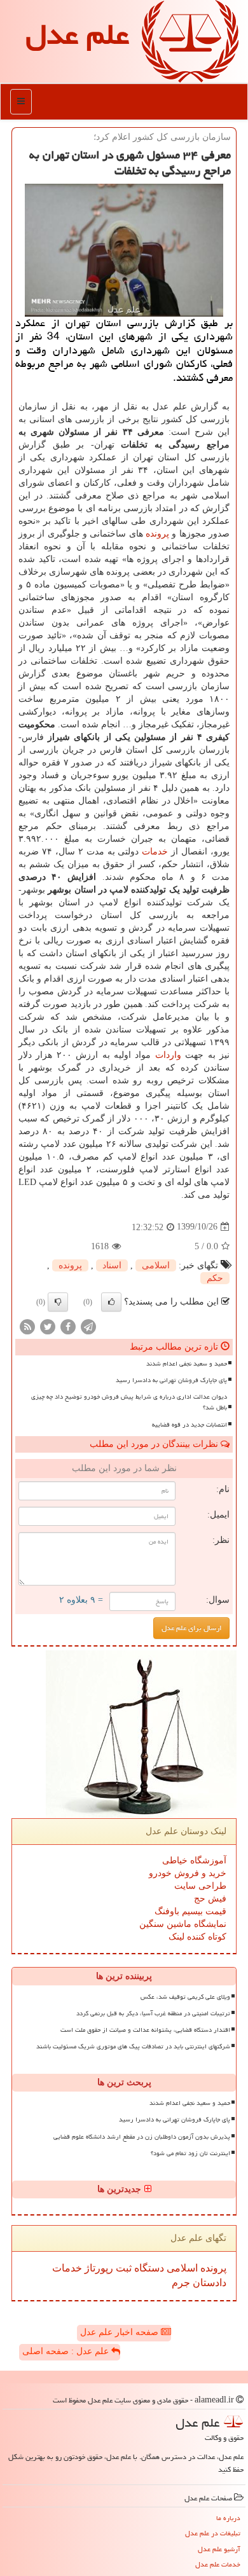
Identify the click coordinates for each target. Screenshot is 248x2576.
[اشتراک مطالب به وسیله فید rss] (27, 1326)
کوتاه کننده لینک (197, 1937)
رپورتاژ (98, 2268)
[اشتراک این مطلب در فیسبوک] (68, 1326)
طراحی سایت (200, 1886)
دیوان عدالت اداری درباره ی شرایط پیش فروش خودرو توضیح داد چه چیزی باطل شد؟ (129, 1402)
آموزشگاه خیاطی (194, 1860)
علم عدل (77, 34)
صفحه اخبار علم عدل (121, 2332)
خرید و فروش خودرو (188, 1873)
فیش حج (210, 1899)
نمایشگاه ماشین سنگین (183, 1924)
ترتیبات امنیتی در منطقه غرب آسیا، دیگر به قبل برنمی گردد (153, 2013)
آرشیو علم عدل (219, 2549)
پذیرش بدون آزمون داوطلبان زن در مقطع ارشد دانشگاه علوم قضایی (142, 2137)
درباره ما (228, 2518)
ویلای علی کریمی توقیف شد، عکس (185, 1997)
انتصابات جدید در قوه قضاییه (189, 1425)
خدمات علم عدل (218, 2564)
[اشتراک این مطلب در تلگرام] (88, 1326)
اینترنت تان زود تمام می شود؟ (190, 2153)
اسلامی (156, 1265)
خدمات (155, 852)
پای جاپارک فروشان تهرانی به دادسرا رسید (171, 1380)
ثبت (122, 2268)
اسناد (112, 1265)
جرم (181, 2283)
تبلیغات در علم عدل (213, 2533)
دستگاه (148, 2268)
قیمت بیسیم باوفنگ (190, 1911)
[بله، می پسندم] (111, 1302)
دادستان (208, 2283)
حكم (215, 1278)
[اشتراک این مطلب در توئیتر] (48, 1326)
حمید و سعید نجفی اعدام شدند (187, 1364)
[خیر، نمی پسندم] (58, 1302)
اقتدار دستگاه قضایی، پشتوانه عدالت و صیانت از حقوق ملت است (145, 2030)
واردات (168, 1055)
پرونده (157, 534)
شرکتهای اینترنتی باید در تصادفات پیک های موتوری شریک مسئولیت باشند (133, 2046)
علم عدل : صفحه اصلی (67, 2351)
